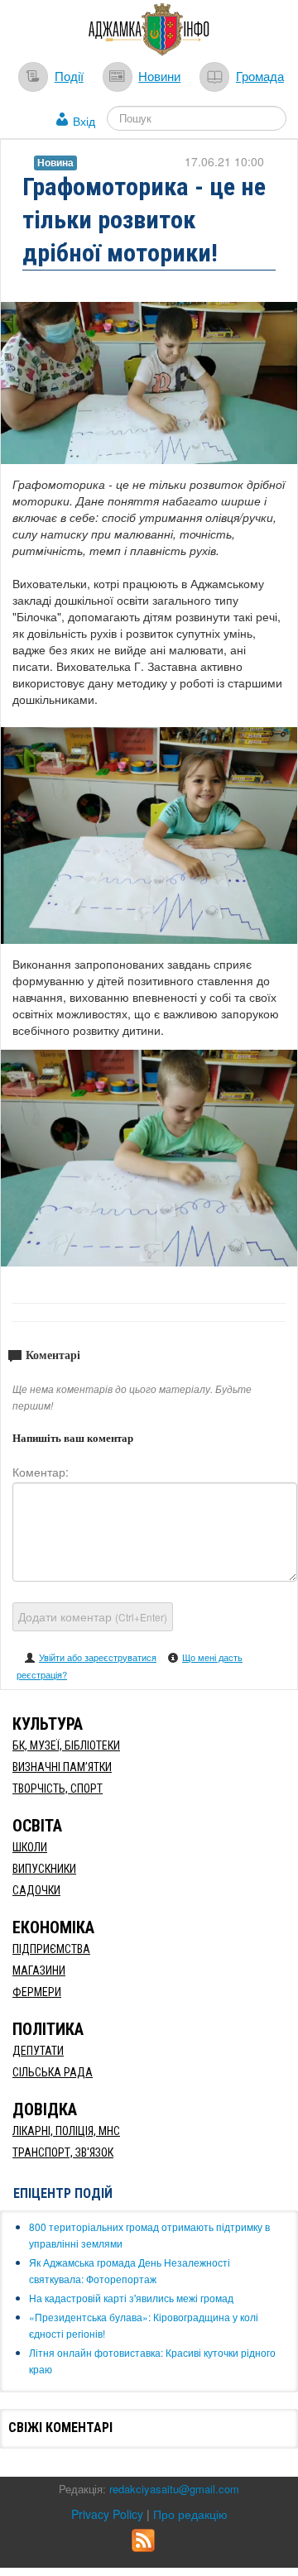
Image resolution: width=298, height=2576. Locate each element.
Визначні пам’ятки (62, 1767)
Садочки (36, 1890)
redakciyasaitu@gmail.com (174, 2489)
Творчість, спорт (58, 1788)
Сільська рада (53, 2072)
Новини (159, 75)
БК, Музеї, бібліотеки (66, 1745)
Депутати (38, 2051)
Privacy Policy (107, 2514)
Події (69, 75)
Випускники (44, 1869)
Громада (260, 75)
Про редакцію (190, 2514)
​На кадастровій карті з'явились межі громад (131, 2298)
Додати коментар (93, 1616)
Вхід (84, 121)
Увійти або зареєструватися (98, 1657)
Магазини (39, 1970)
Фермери (37, 1992)
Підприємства (51, 1949)
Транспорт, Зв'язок (63, 2152)
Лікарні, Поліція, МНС (66, 2131)
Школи (30, 1847)
